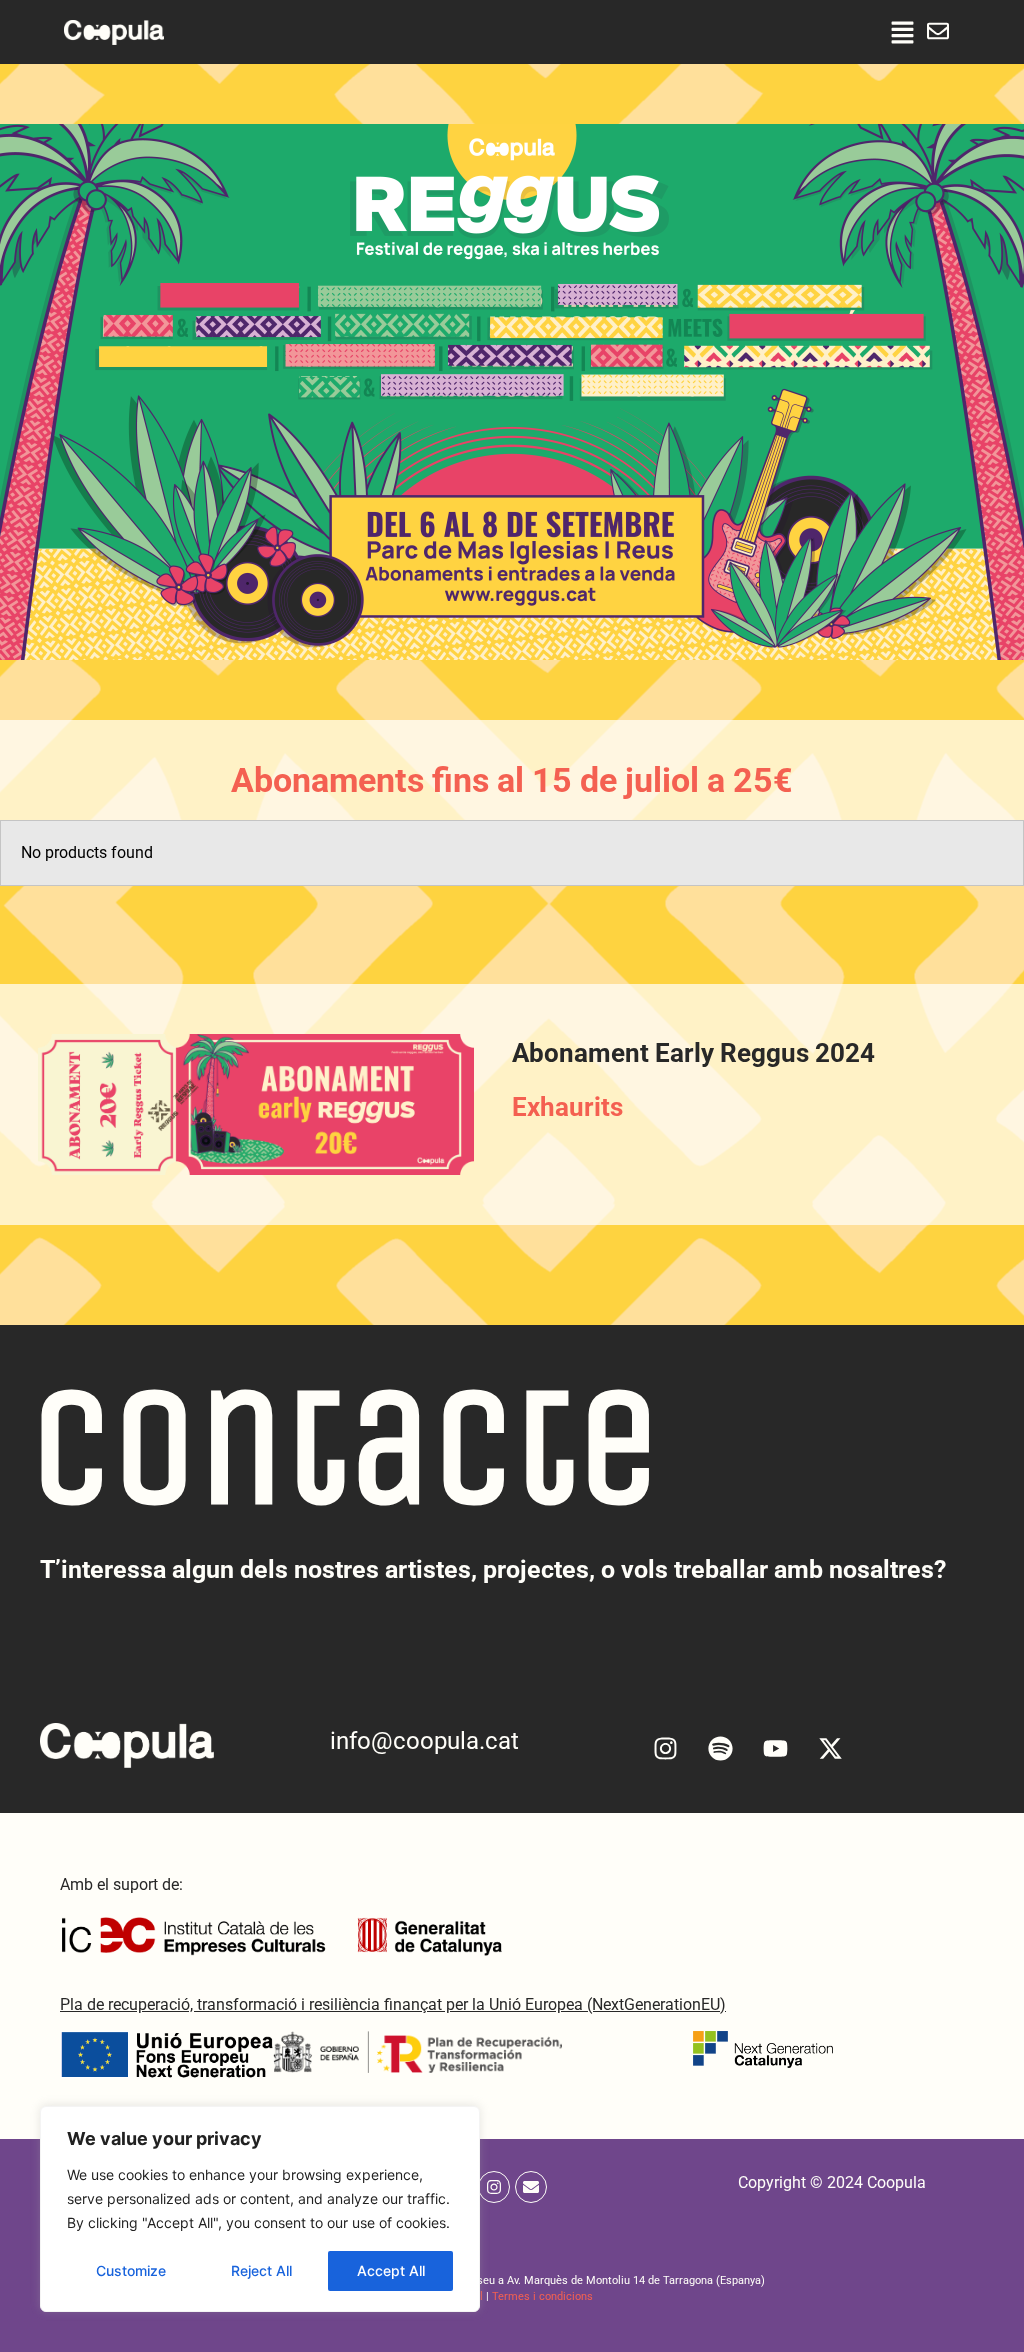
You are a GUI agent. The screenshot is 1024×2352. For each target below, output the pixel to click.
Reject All (261, 2270)
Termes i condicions (542, 2296)
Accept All (391, 2270)
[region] (260, 2209)
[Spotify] (721, 1748)
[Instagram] (666, 1748)
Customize (131, 2270)
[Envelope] (531, 2187)
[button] (902, 32)
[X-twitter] (831, 1748)
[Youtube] (776, 1748)
